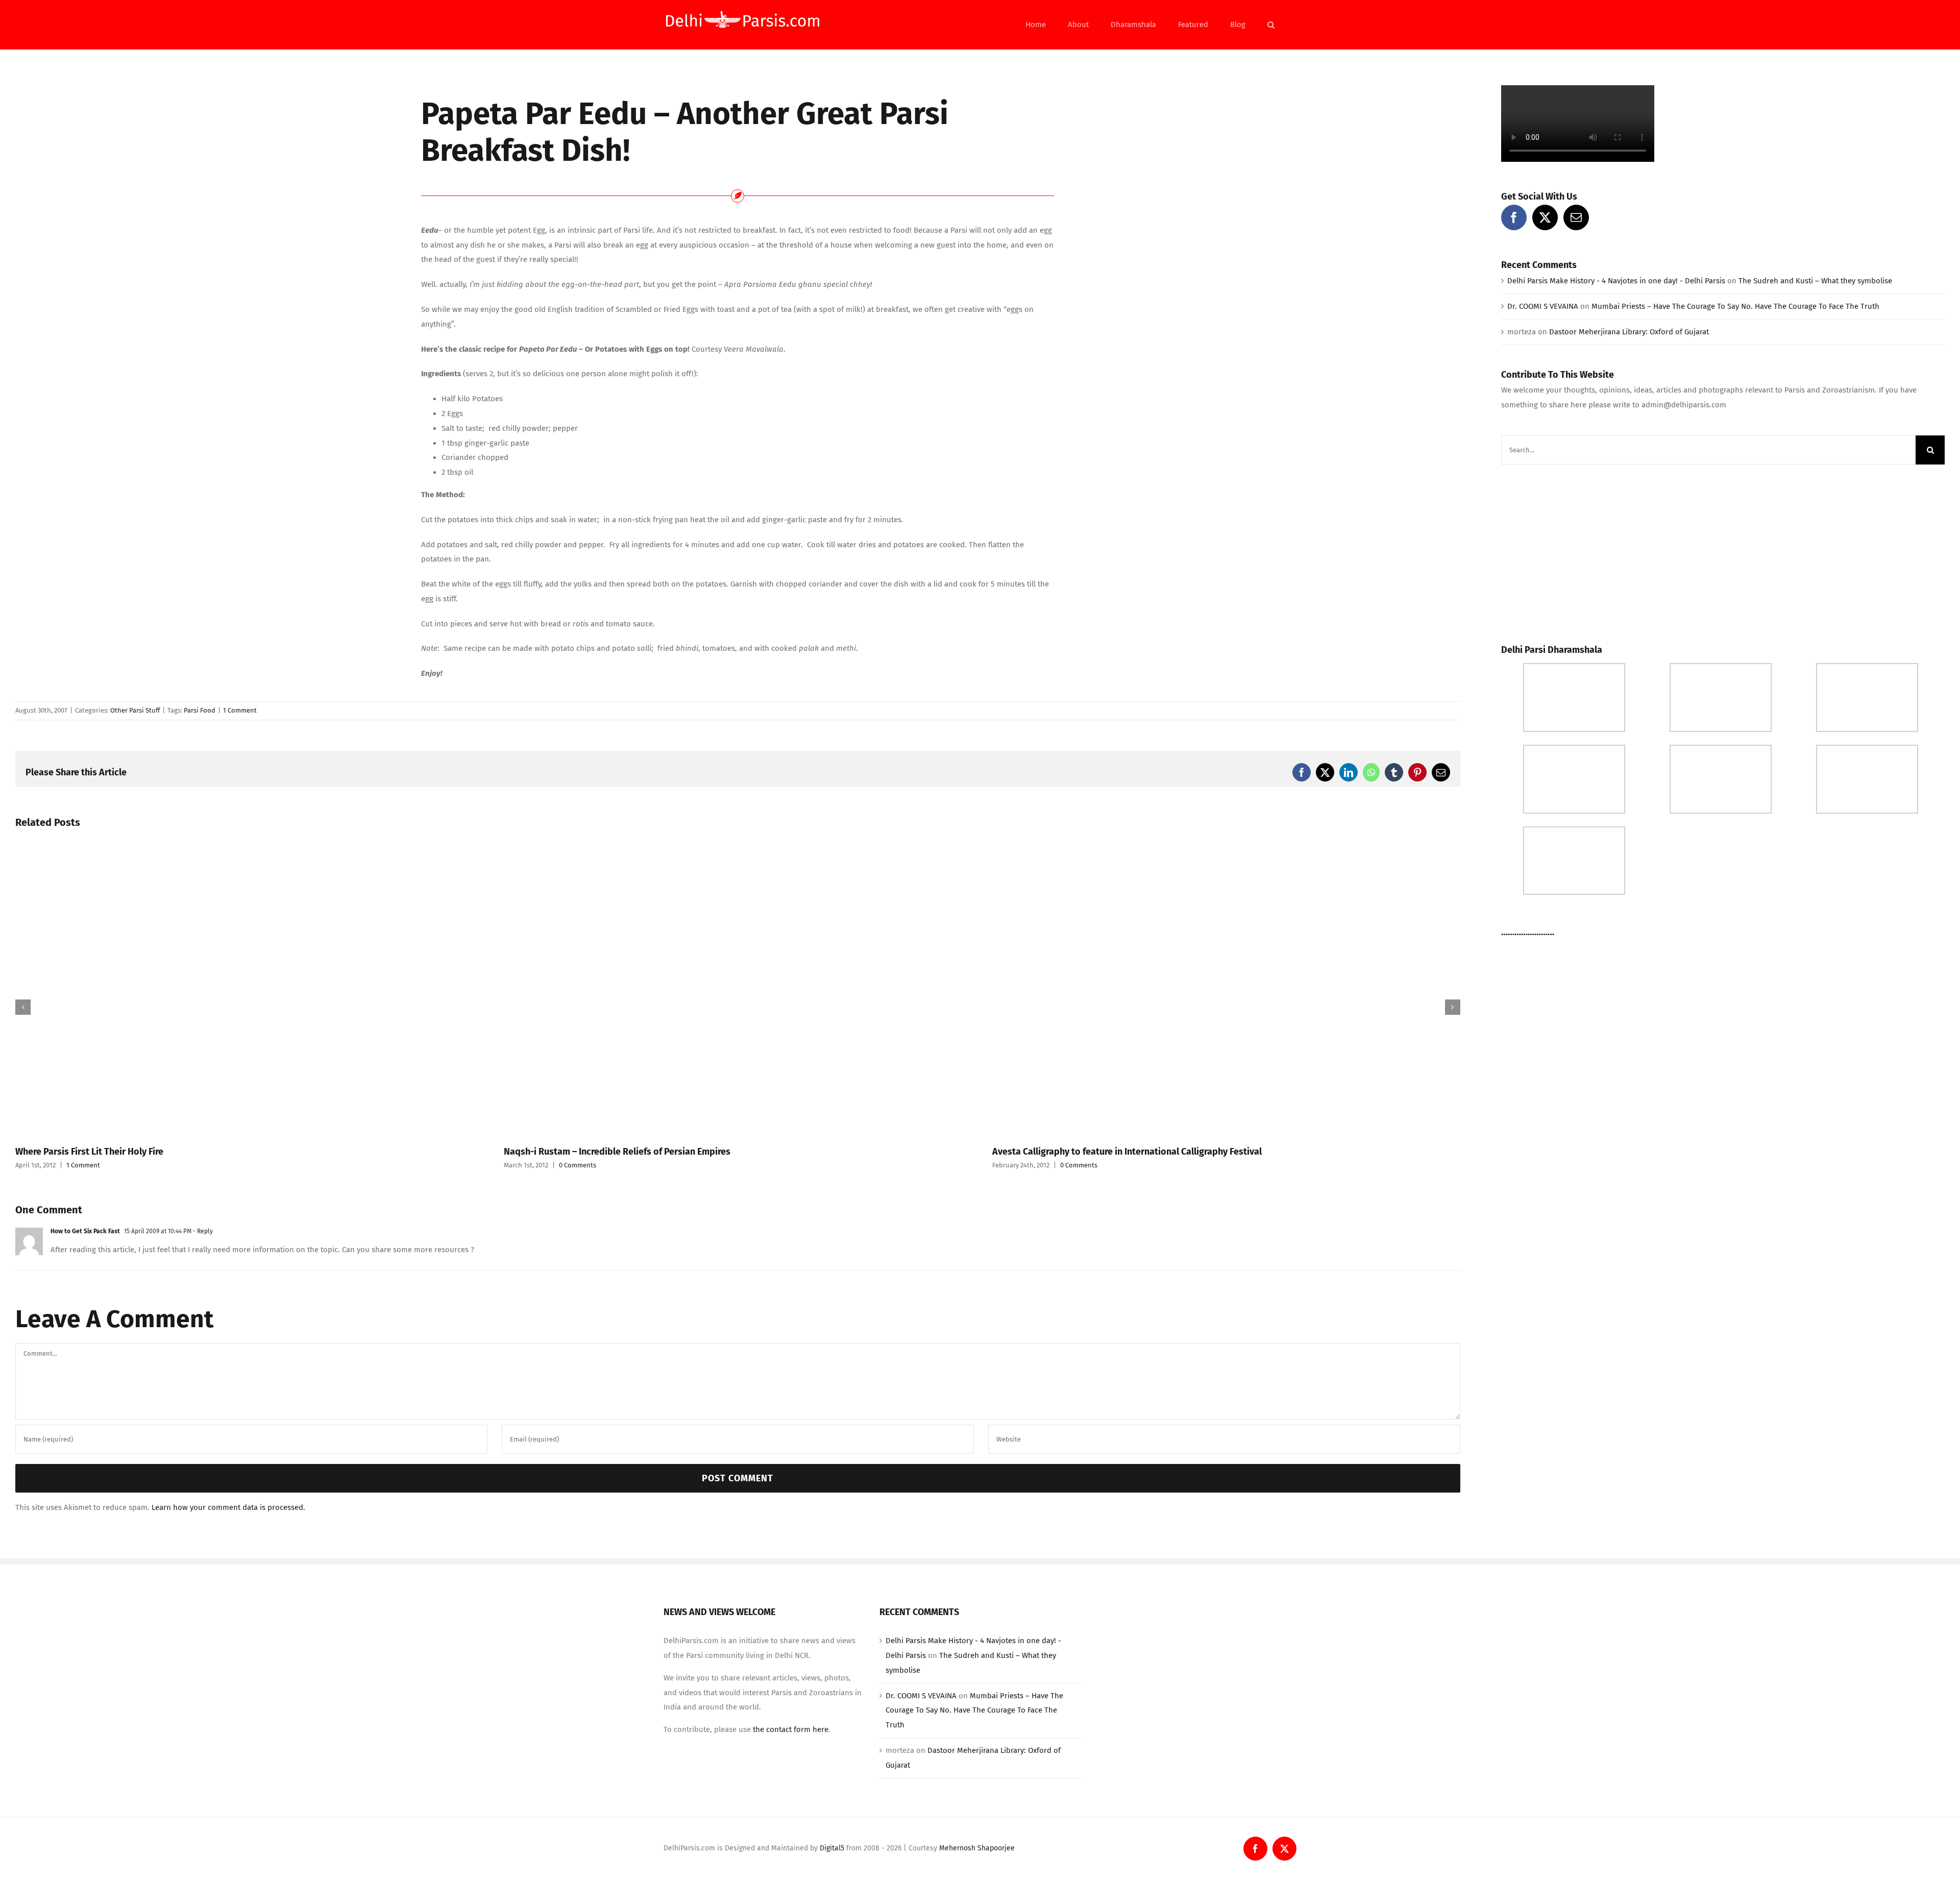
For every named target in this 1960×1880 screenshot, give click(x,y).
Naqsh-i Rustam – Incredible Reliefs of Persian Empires (617, 1152)
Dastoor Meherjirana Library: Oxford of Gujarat (1629, 332)
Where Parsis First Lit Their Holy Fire (89, 1152)
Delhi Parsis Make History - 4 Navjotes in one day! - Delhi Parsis (1616, 281)
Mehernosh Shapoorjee (977, 1848)
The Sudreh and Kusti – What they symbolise (1815, 281)
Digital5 (832, 1848)
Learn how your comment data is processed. (228, 1507)
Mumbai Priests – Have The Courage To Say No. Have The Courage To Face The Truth (1735, 306)
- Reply (202, 1231)
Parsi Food (200, 710)
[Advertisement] (1578, 551)
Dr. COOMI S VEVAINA (1543, 306)
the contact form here (791, 1729)
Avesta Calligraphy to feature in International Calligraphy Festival (1127, 1152)
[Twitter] (1545, 217)
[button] (1271, 25)
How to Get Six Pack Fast (85, 1231)
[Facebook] (1514, 217)
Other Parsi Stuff (135, 710)
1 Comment (240, 710)
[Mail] (1576, 217)
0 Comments (578, 1165)
